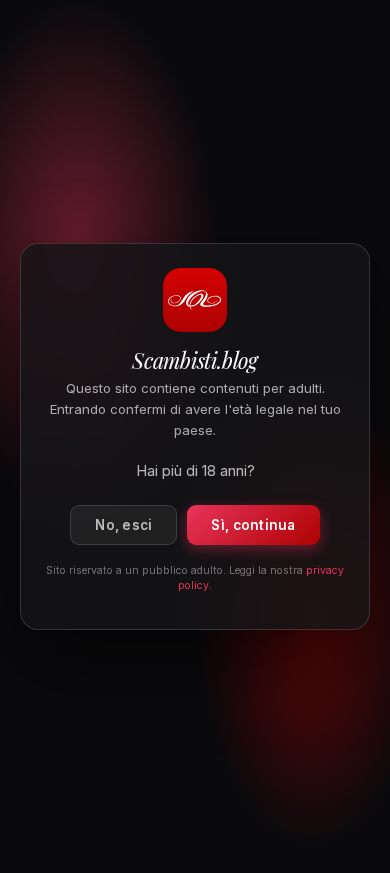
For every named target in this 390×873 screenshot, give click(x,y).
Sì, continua (253, 525)
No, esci (123, 525)
